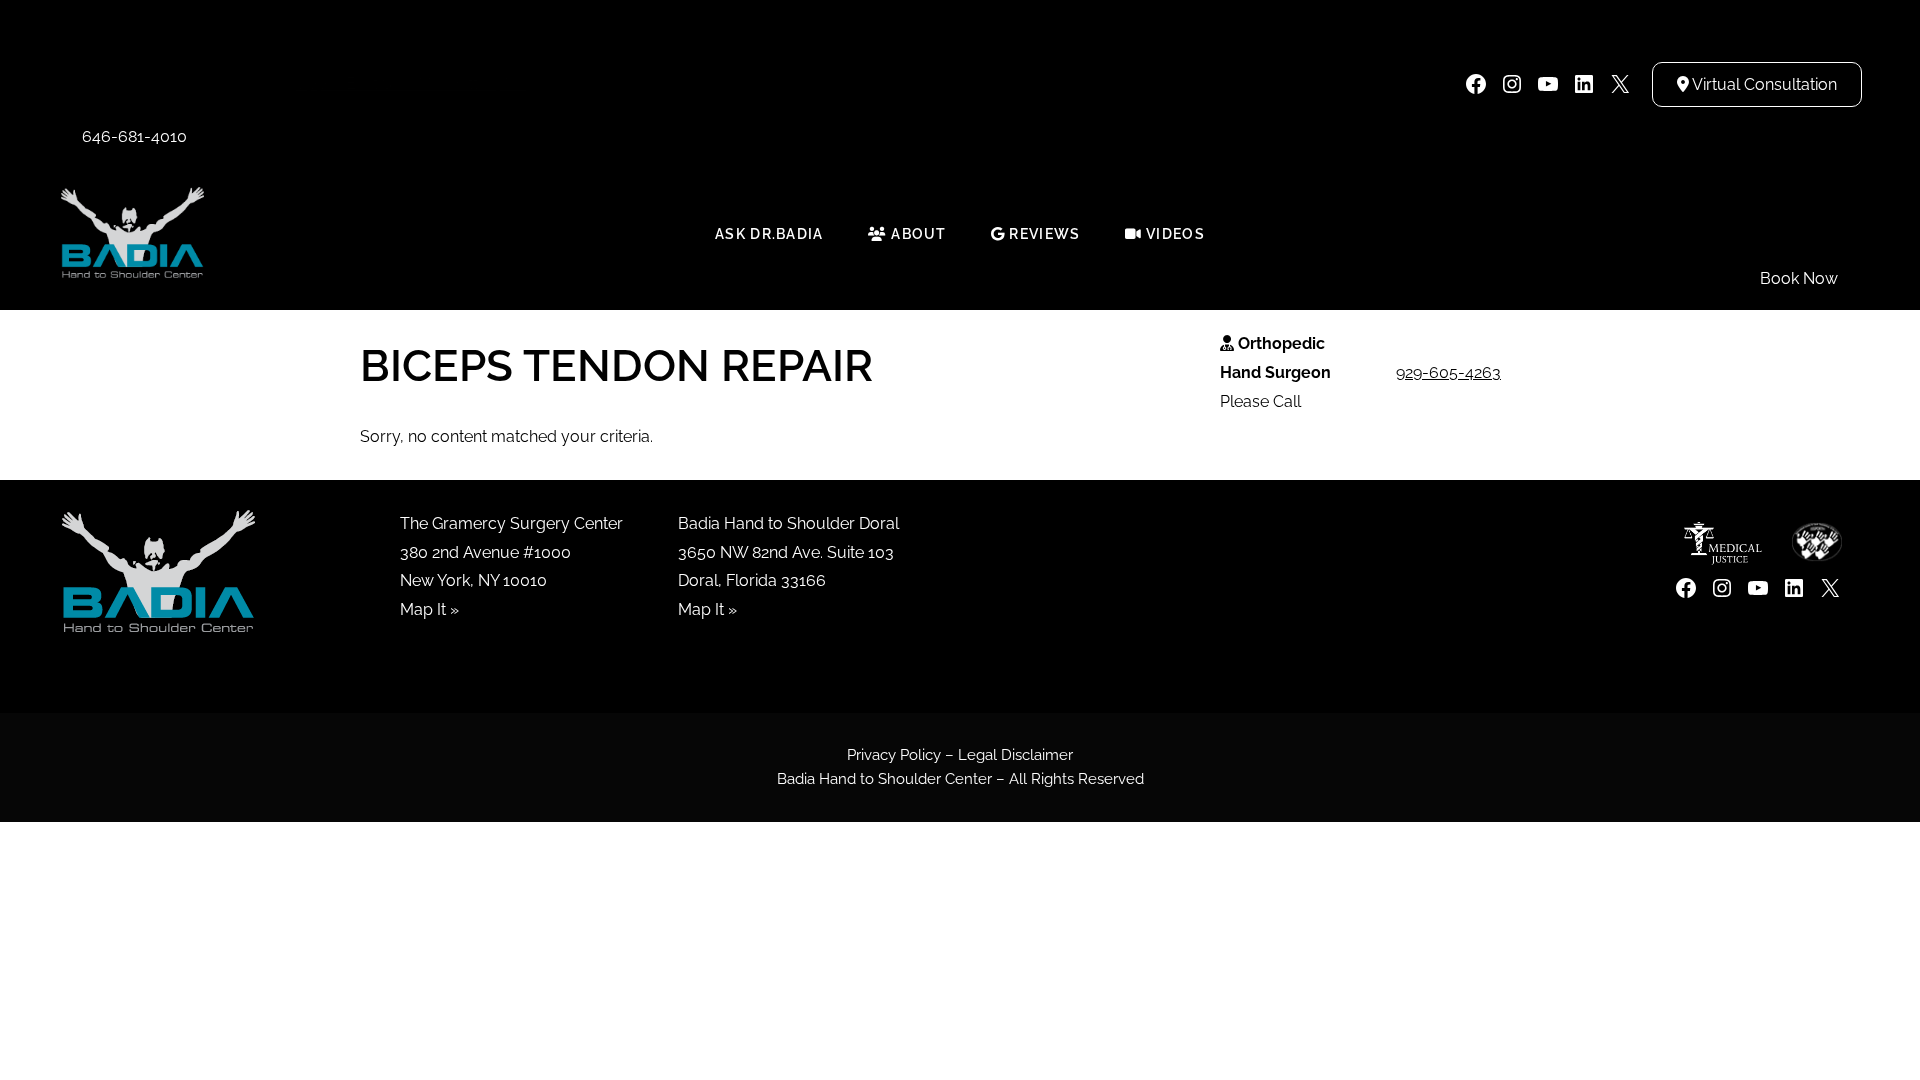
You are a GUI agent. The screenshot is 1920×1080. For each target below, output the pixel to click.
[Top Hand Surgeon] (132, 232)
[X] (1620, 84)
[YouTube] (1548, 84)
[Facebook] (1476, 84)
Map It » (429, 609)
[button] (134, 84)
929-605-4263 (1448, 372)
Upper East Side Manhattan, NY (410, 83)
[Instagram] (1512, 84)
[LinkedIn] (1584, 84)
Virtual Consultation (1763, 84)
